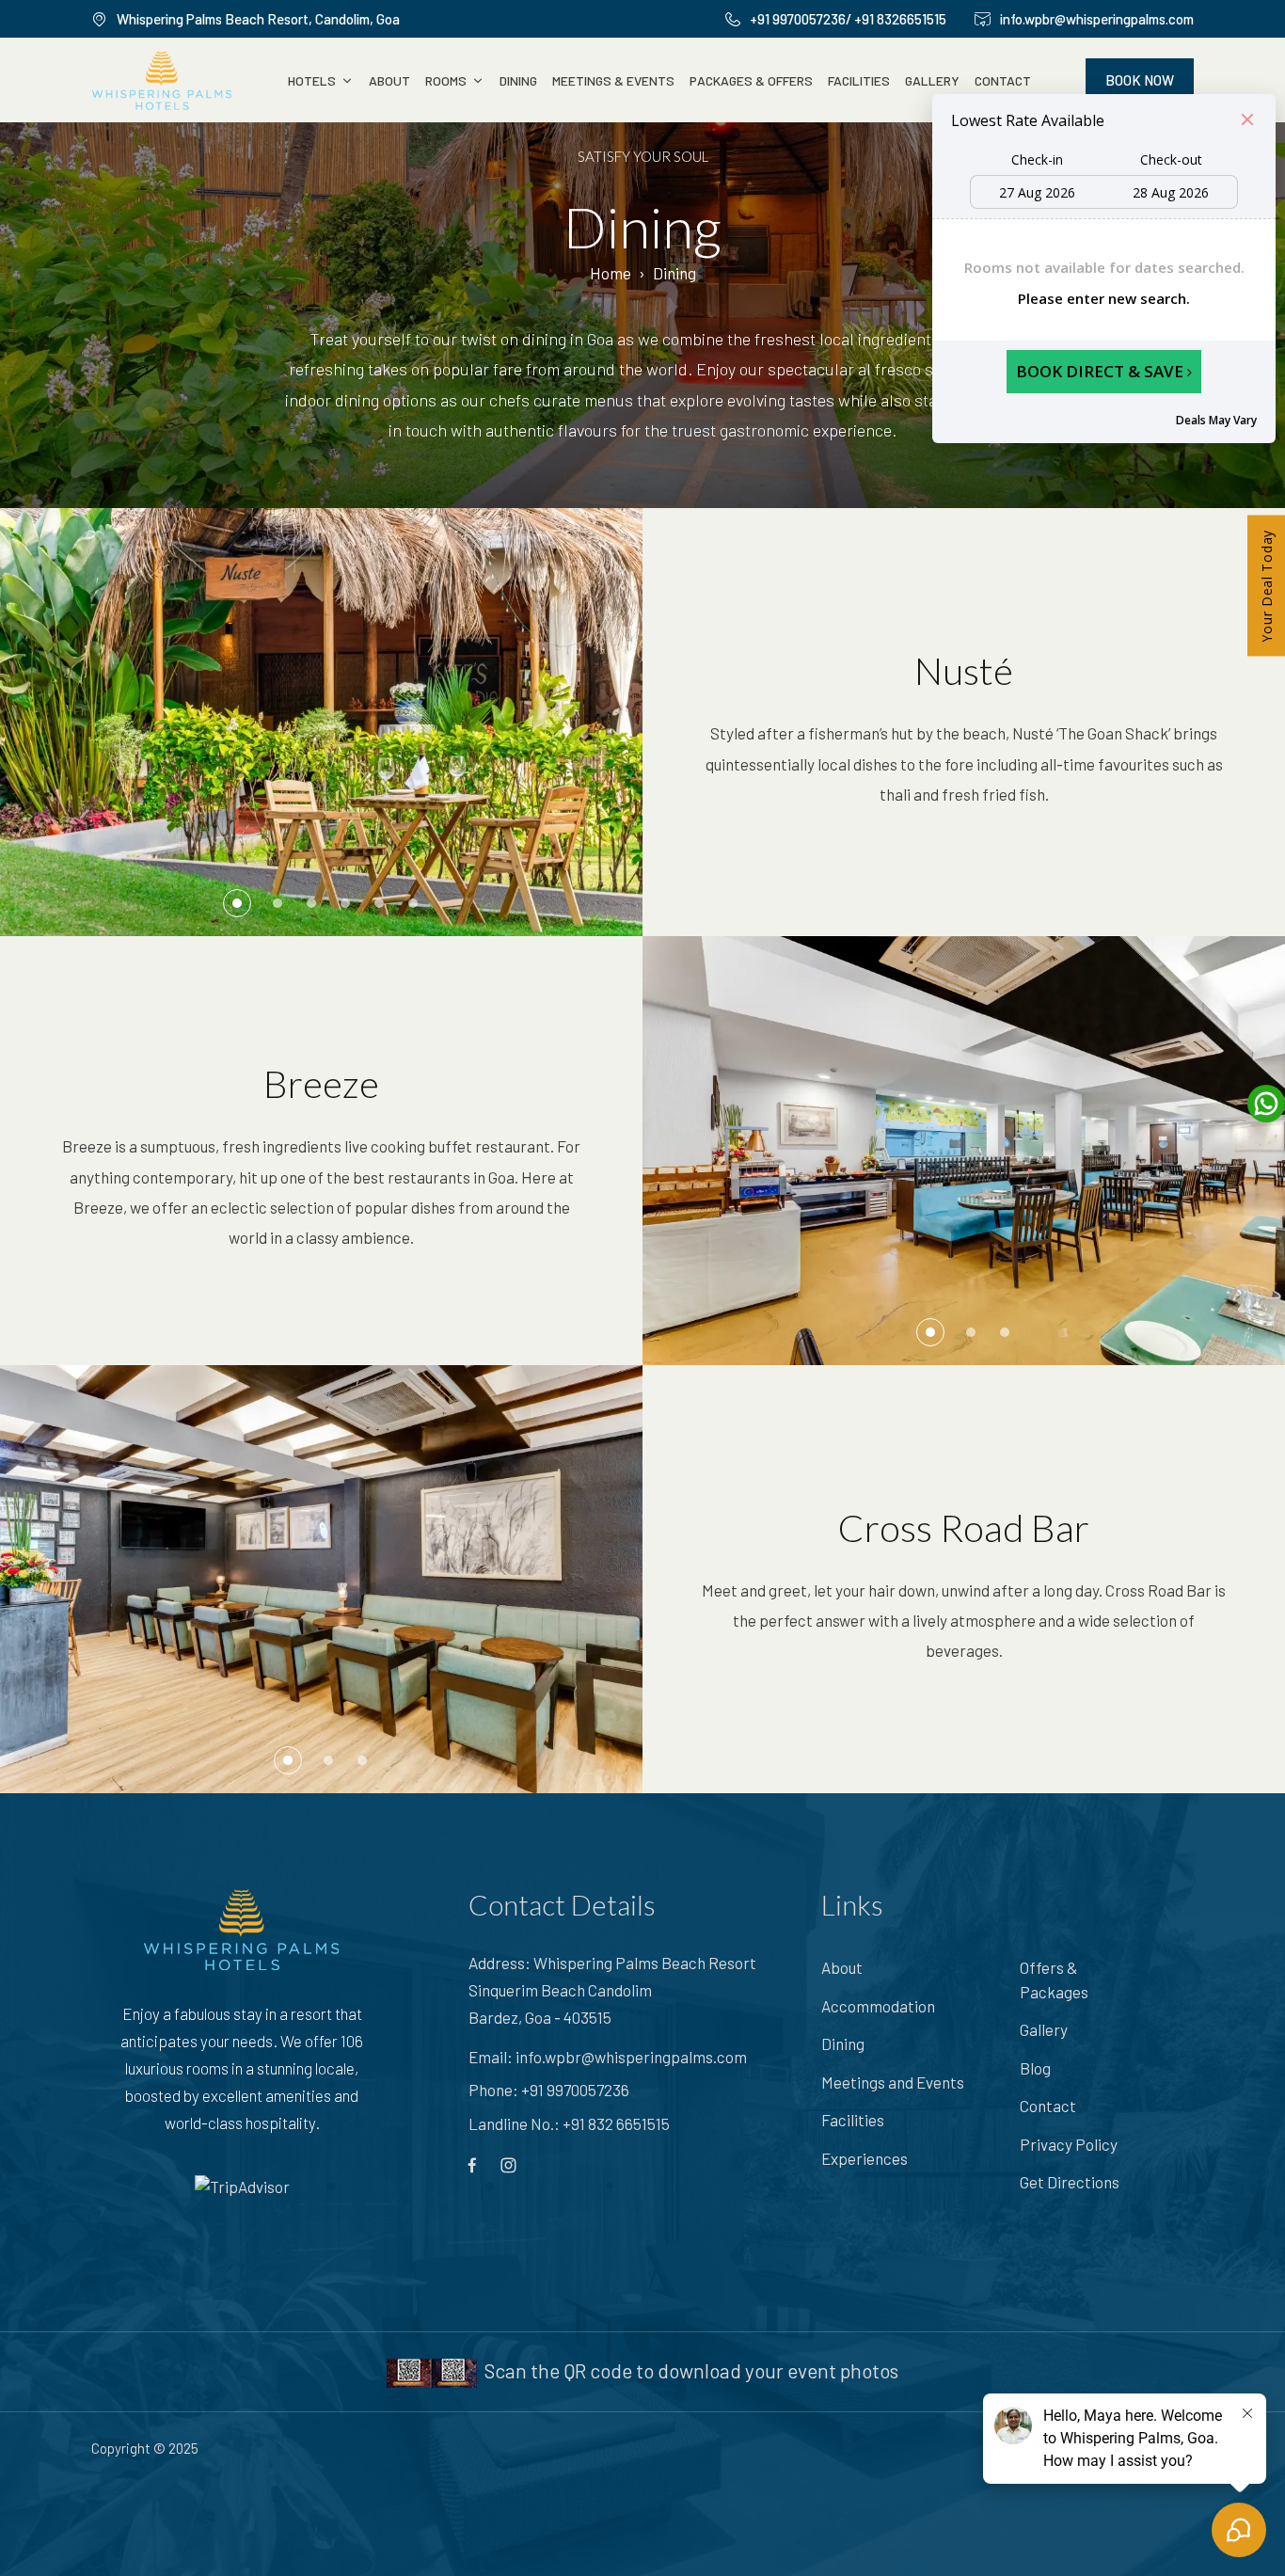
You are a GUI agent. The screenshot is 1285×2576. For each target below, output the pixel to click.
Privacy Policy (1069, 2144)
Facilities (859, 80)
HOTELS (312, 80)
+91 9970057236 (575, 2090)
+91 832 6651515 (616, 2123)
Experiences (865, 2158)
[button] (237, 903)
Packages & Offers (751, 80)
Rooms (446, 80)
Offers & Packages (1054, 1980)
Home (611, 273)
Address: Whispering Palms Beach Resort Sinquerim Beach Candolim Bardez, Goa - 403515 (612, 1990)
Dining (518, 80)
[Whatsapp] (1263, 1104)
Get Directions (1070, 2182)
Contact (1003, 80)
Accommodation (878, 2006)
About (389, 80)
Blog (1035, 2068)
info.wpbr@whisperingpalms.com (631, 2057)
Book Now (1140, 80)
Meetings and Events (893, 2082)
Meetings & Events (613, 80)
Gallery (932, 80)
